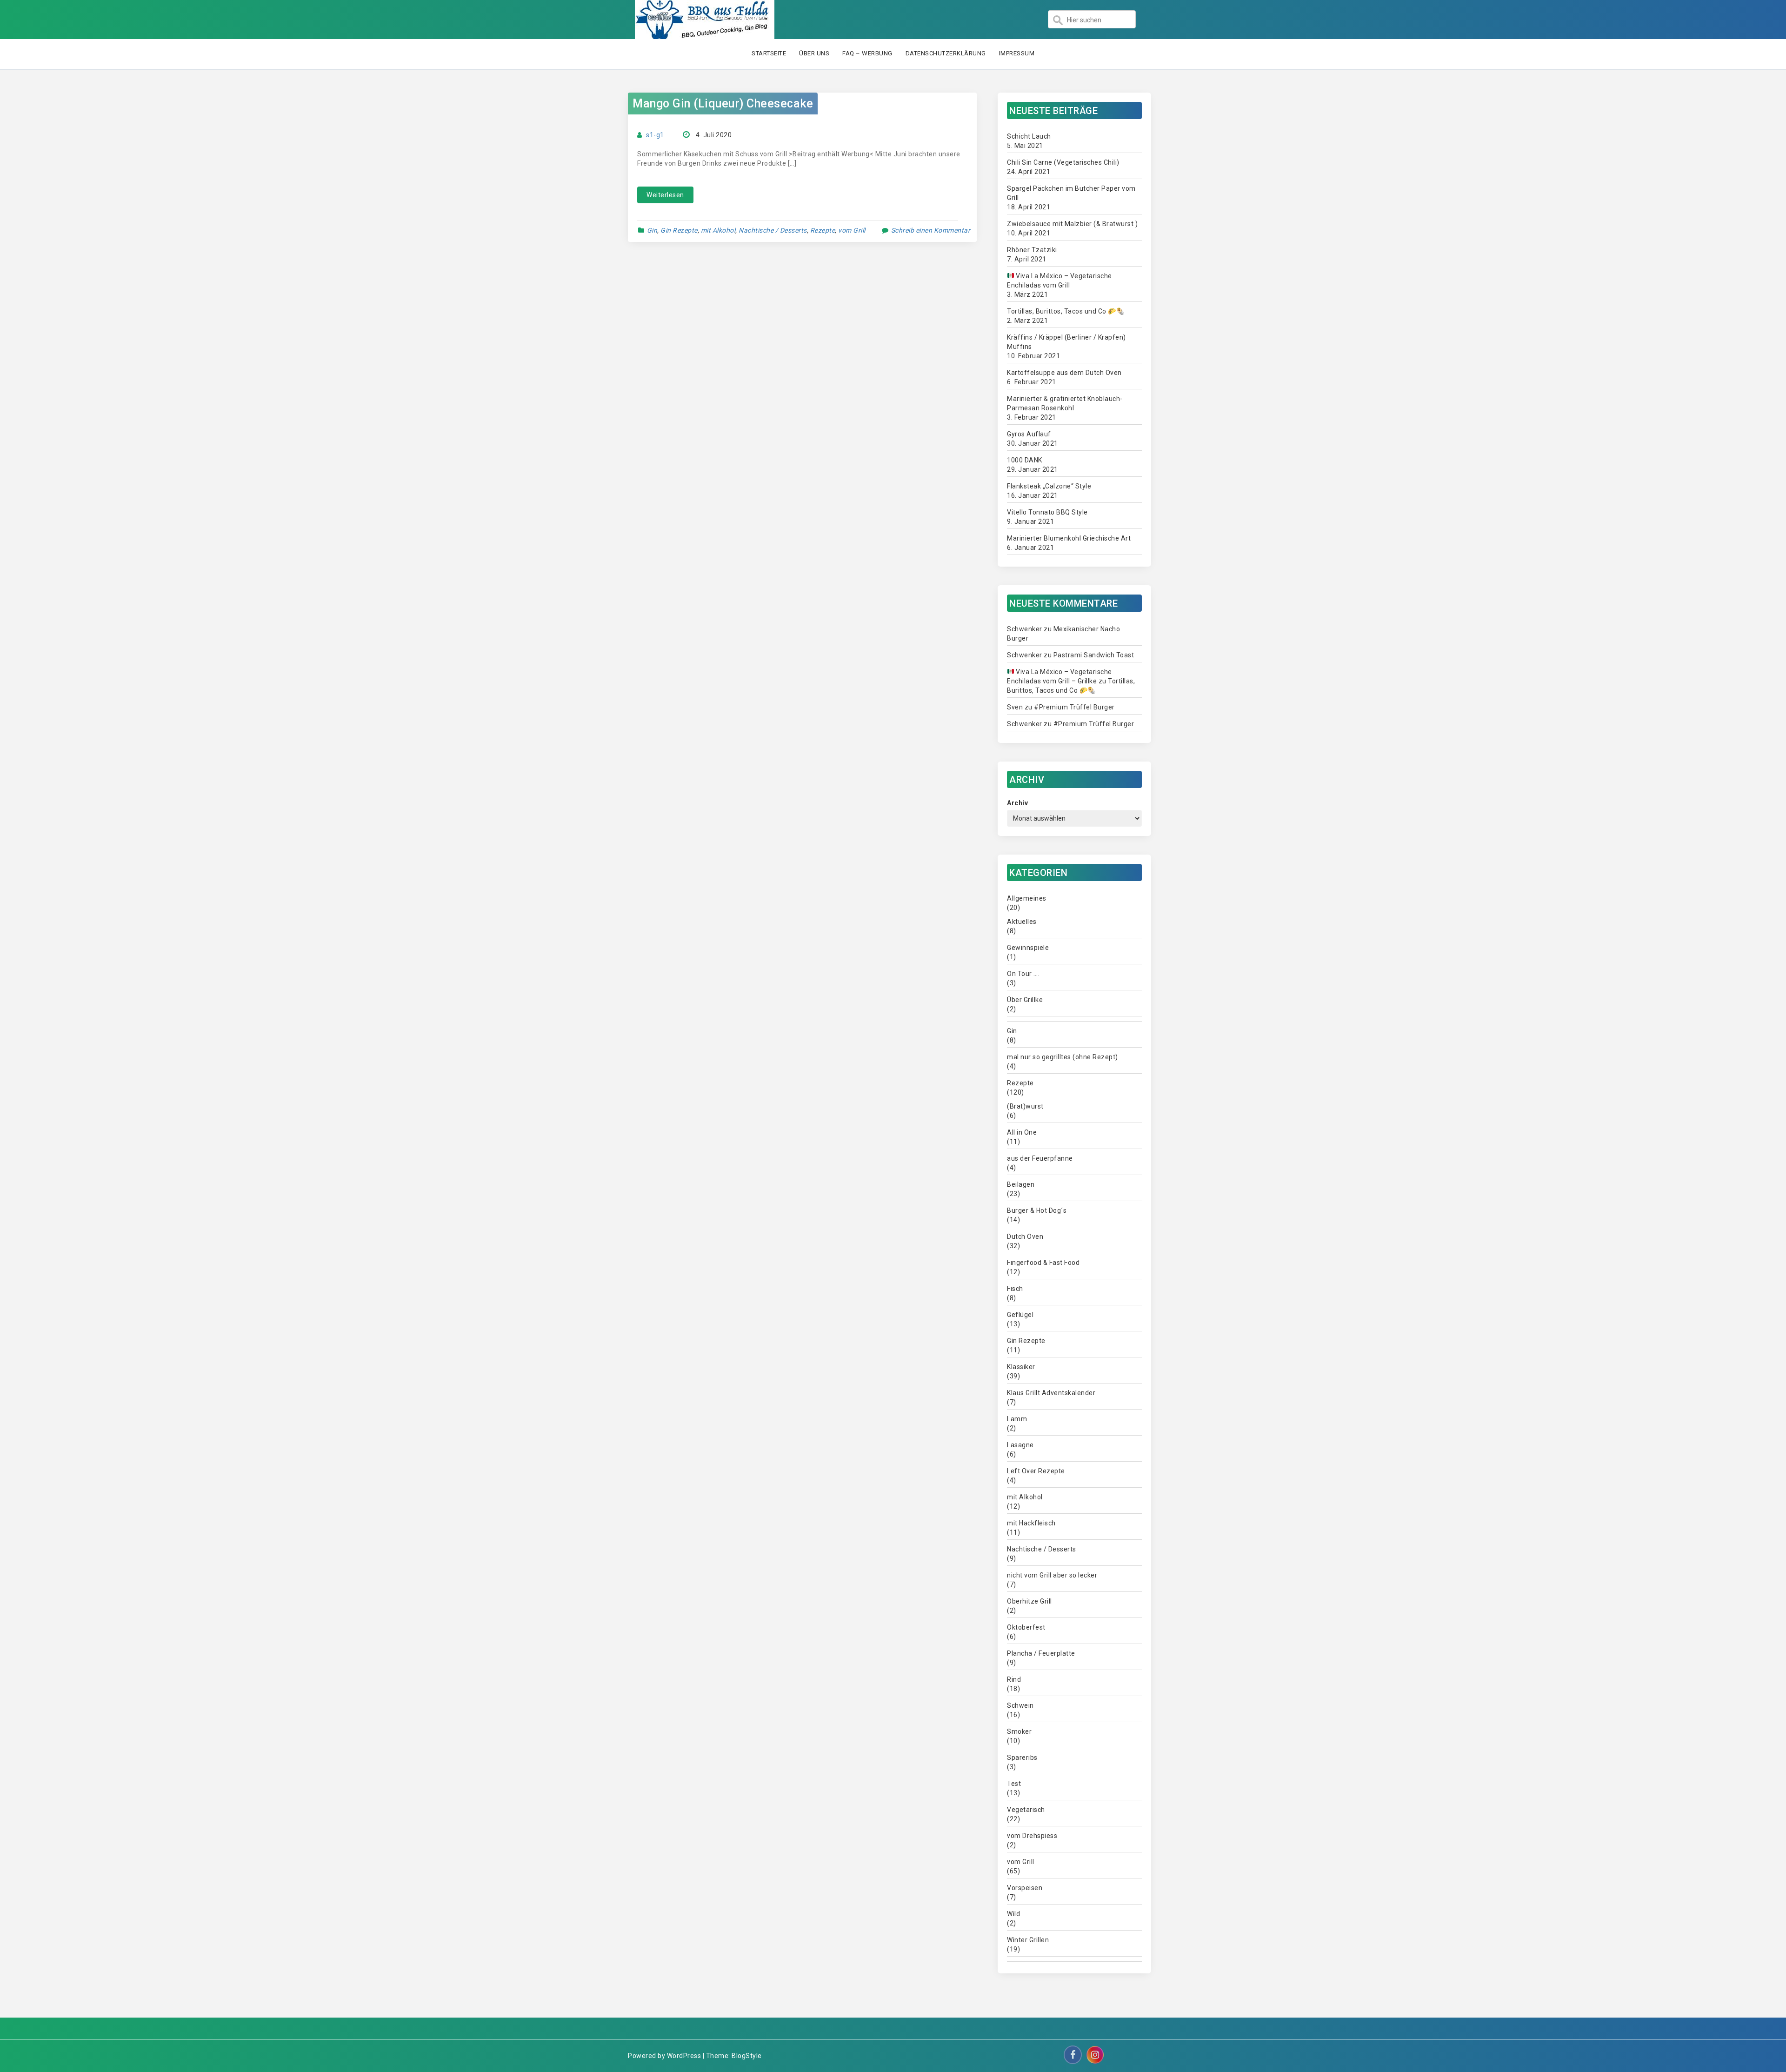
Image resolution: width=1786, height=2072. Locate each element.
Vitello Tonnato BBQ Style (1047, 512)
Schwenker (1025, 629)
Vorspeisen (1025, 1888)
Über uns (814, 53)
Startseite (769, 53)
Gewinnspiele (1028, 948)
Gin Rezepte (679, 230)
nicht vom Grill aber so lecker (1052, 1575)
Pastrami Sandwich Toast (1094, 655)
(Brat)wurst (1025, 1106)
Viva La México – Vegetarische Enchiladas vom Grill (1060, 281)
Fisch (1015, 1289)
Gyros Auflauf (1029, 434)
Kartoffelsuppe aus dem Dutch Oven (1064, 373)
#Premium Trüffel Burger (1074, 707)
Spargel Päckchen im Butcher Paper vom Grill (1071, 193)
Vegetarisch (1026, 1810)
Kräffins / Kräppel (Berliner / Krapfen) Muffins (1066, 342)
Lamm (1017, 1419)
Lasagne (1020, 1445)
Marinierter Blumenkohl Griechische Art (1069, 538)
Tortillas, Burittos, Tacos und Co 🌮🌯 (1066, 311)
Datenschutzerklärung (946, 53)
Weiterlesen (665, 195)
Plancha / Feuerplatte (1041, 1653)
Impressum (1017, 53)
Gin (652, 230)
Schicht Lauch (1029, 136)
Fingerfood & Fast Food (1043, 1263)
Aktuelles (1022, 922)
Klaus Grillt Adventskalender (1051, 1393)
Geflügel (1020, 1315)
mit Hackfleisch (1031, 1523)
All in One (1022, 1132)
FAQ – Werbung (867, 53)
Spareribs (1022, 1758)
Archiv (1017, 803)
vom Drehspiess (1032, 1836)
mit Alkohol (718, 230)
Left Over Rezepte (1036, 1471)
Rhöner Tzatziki (1032, 250)
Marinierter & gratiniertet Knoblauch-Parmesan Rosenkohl (1065, 403)
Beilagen (1021, 1184)
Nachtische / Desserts (773, 230)
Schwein (1020, 1705)
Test (1014, 1784)
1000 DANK (1025, 460)
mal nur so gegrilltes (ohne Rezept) (1063, 1057)
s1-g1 (655, 135)
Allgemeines (1027, 898)
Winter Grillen (1028, 1940)
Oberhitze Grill (1030, 1601)
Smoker (1019, 1731)
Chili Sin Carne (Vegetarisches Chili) (1063, 162)
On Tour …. (1023, 974)
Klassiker (1021, 1367)
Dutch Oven (1025, 1237)
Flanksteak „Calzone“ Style (1049, 486)
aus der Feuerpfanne (1040, 1158)
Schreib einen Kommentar (931, 230)
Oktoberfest (1026, 1627)
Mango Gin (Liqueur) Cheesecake (723, 104)
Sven (1015, 707)
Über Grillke (1025, 1000)
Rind (1014, 1679)
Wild (1013, 1914)
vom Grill (852, 230)
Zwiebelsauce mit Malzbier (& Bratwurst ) (1072, 224)
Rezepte (823, 230)
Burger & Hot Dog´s (1037, 1210)
